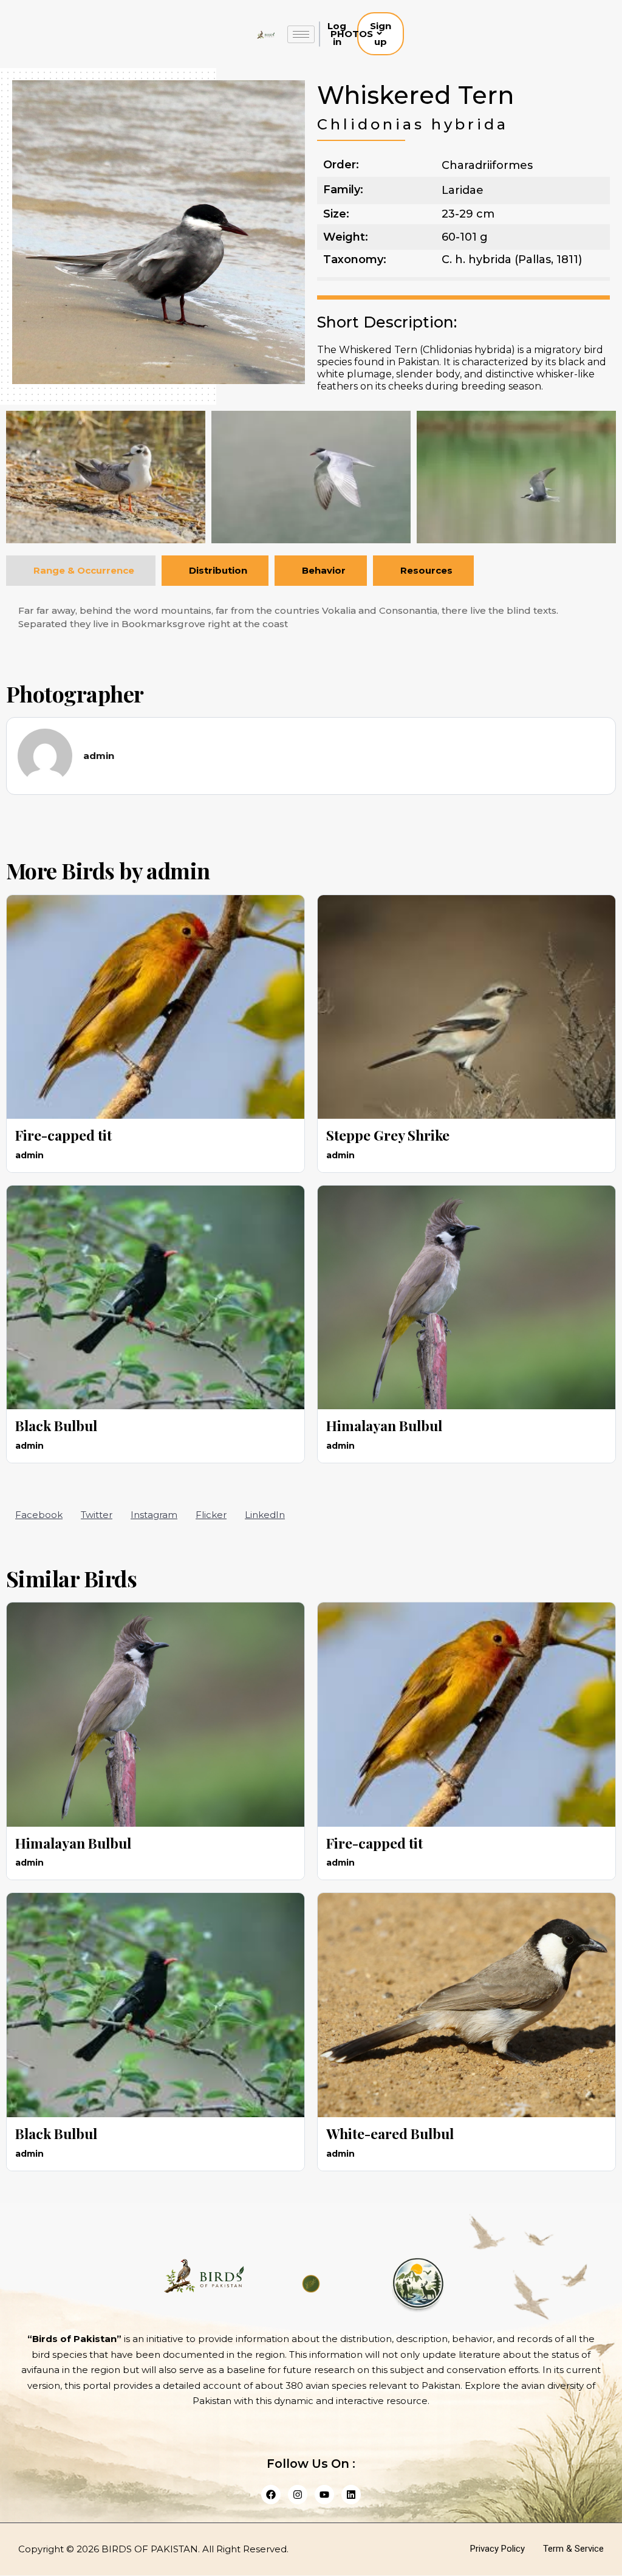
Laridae (463, 190)
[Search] (421, 34)
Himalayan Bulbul (384, 1425)
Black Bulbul (56, 1425)
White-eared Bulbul (390, 2133)
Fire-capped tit (63, 1135)
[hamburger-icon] (301, 34)
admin (178, 870)
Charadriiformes (487, 165)
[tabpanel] (311, 618)
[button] (39, 1515)
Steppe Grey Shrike (388, 1135)
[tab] (81, 570)
